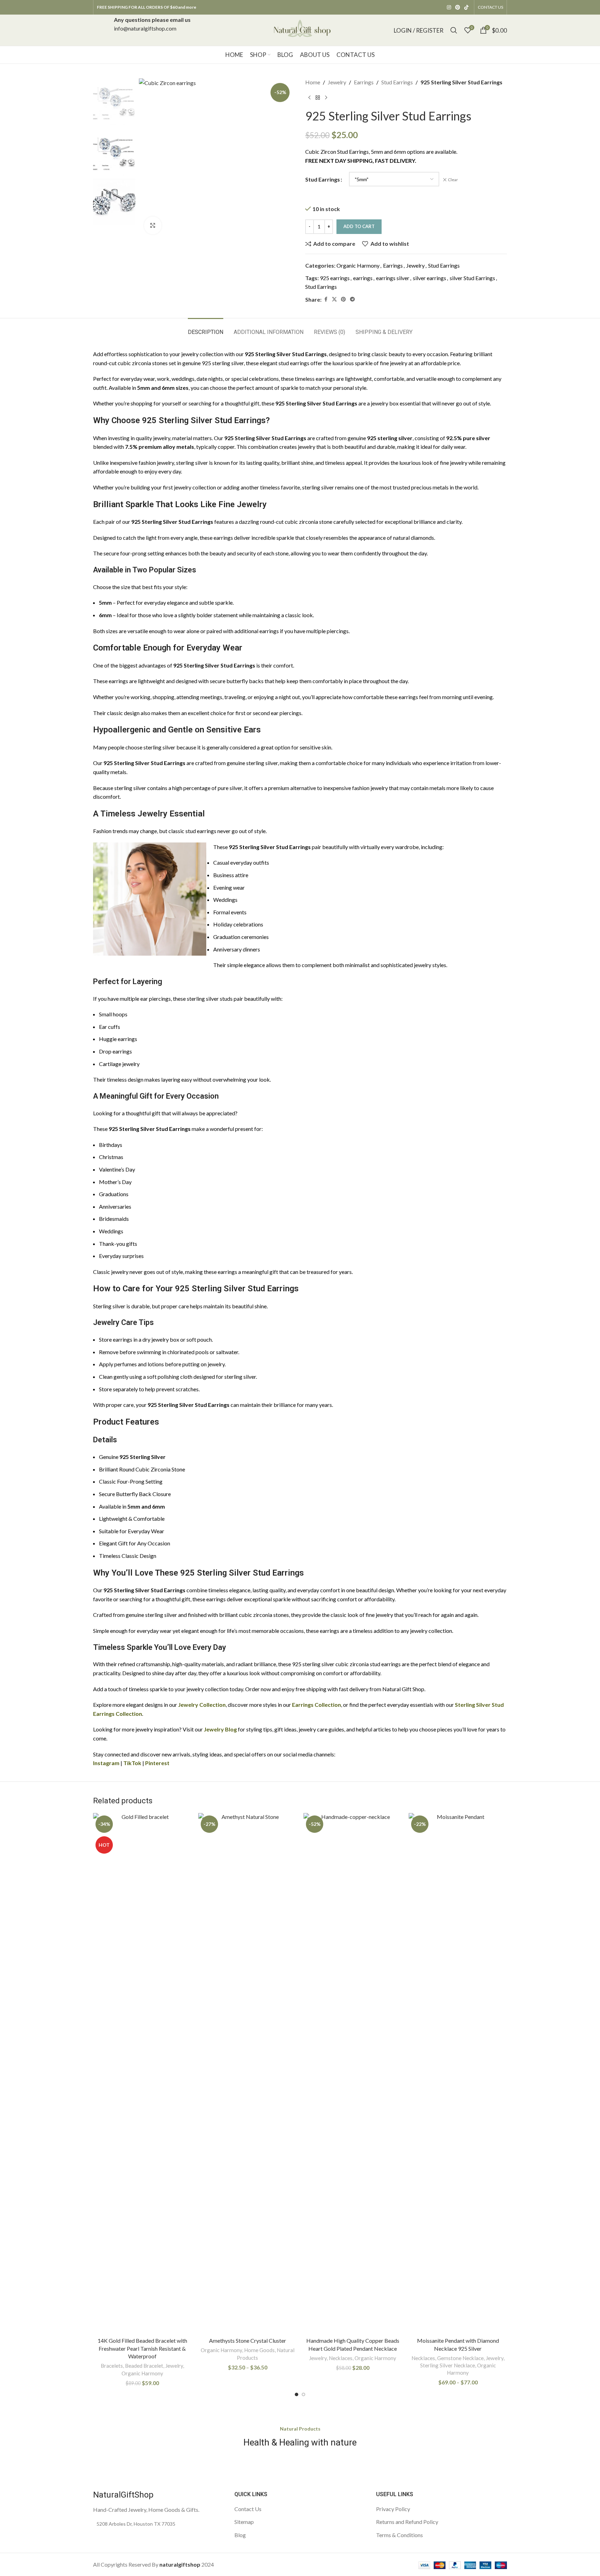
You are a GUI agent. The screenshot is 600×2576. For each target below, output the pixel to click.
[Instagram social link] (449, 7)
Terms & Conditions (399, 2535)
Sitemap (244, 2522)
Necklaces (341, 2358)
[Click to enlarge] (153, 225)
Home (313, 82)
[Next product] (326, 98)
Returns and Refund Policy (407, 2522)
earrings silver (393, 278)
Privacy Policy (393, 2509)
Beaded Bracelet (144, 2366)
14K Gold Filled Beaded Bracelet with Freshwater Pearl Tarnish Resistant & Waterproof (142, 2348)
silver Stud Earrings (472, 278)
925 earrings (335, 278)
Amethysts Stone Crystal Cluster (248, 2340)
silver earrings (430, 278)
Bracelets (112, 2366)
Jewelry (337, 82)
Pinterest (157, 1763)
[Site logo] (300, 29)
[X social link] (334, 299)
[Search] (454, 30)
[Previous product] (309, 98)
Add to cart (359, 226)
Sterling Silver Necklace (448, 2365)
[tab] (206, 329)
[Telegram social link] (352, 299)
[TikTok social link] (466, 7)
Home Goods (259, 2350)
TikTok (132, 1763)
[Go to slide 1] (297, 2394)
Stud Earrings (397, 82)
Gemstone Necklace (460, 2358)
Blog (240, 2535)
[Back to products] (318, 98)
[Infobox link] (152, 30)
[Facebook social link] (326, 299)
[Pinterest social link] (458, 7)
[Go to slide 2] (303, 2394)
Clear (453, 180)
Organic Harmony (358, 265)
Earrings (364, 82)
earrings (363, 278)
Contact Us (248, 2509)
